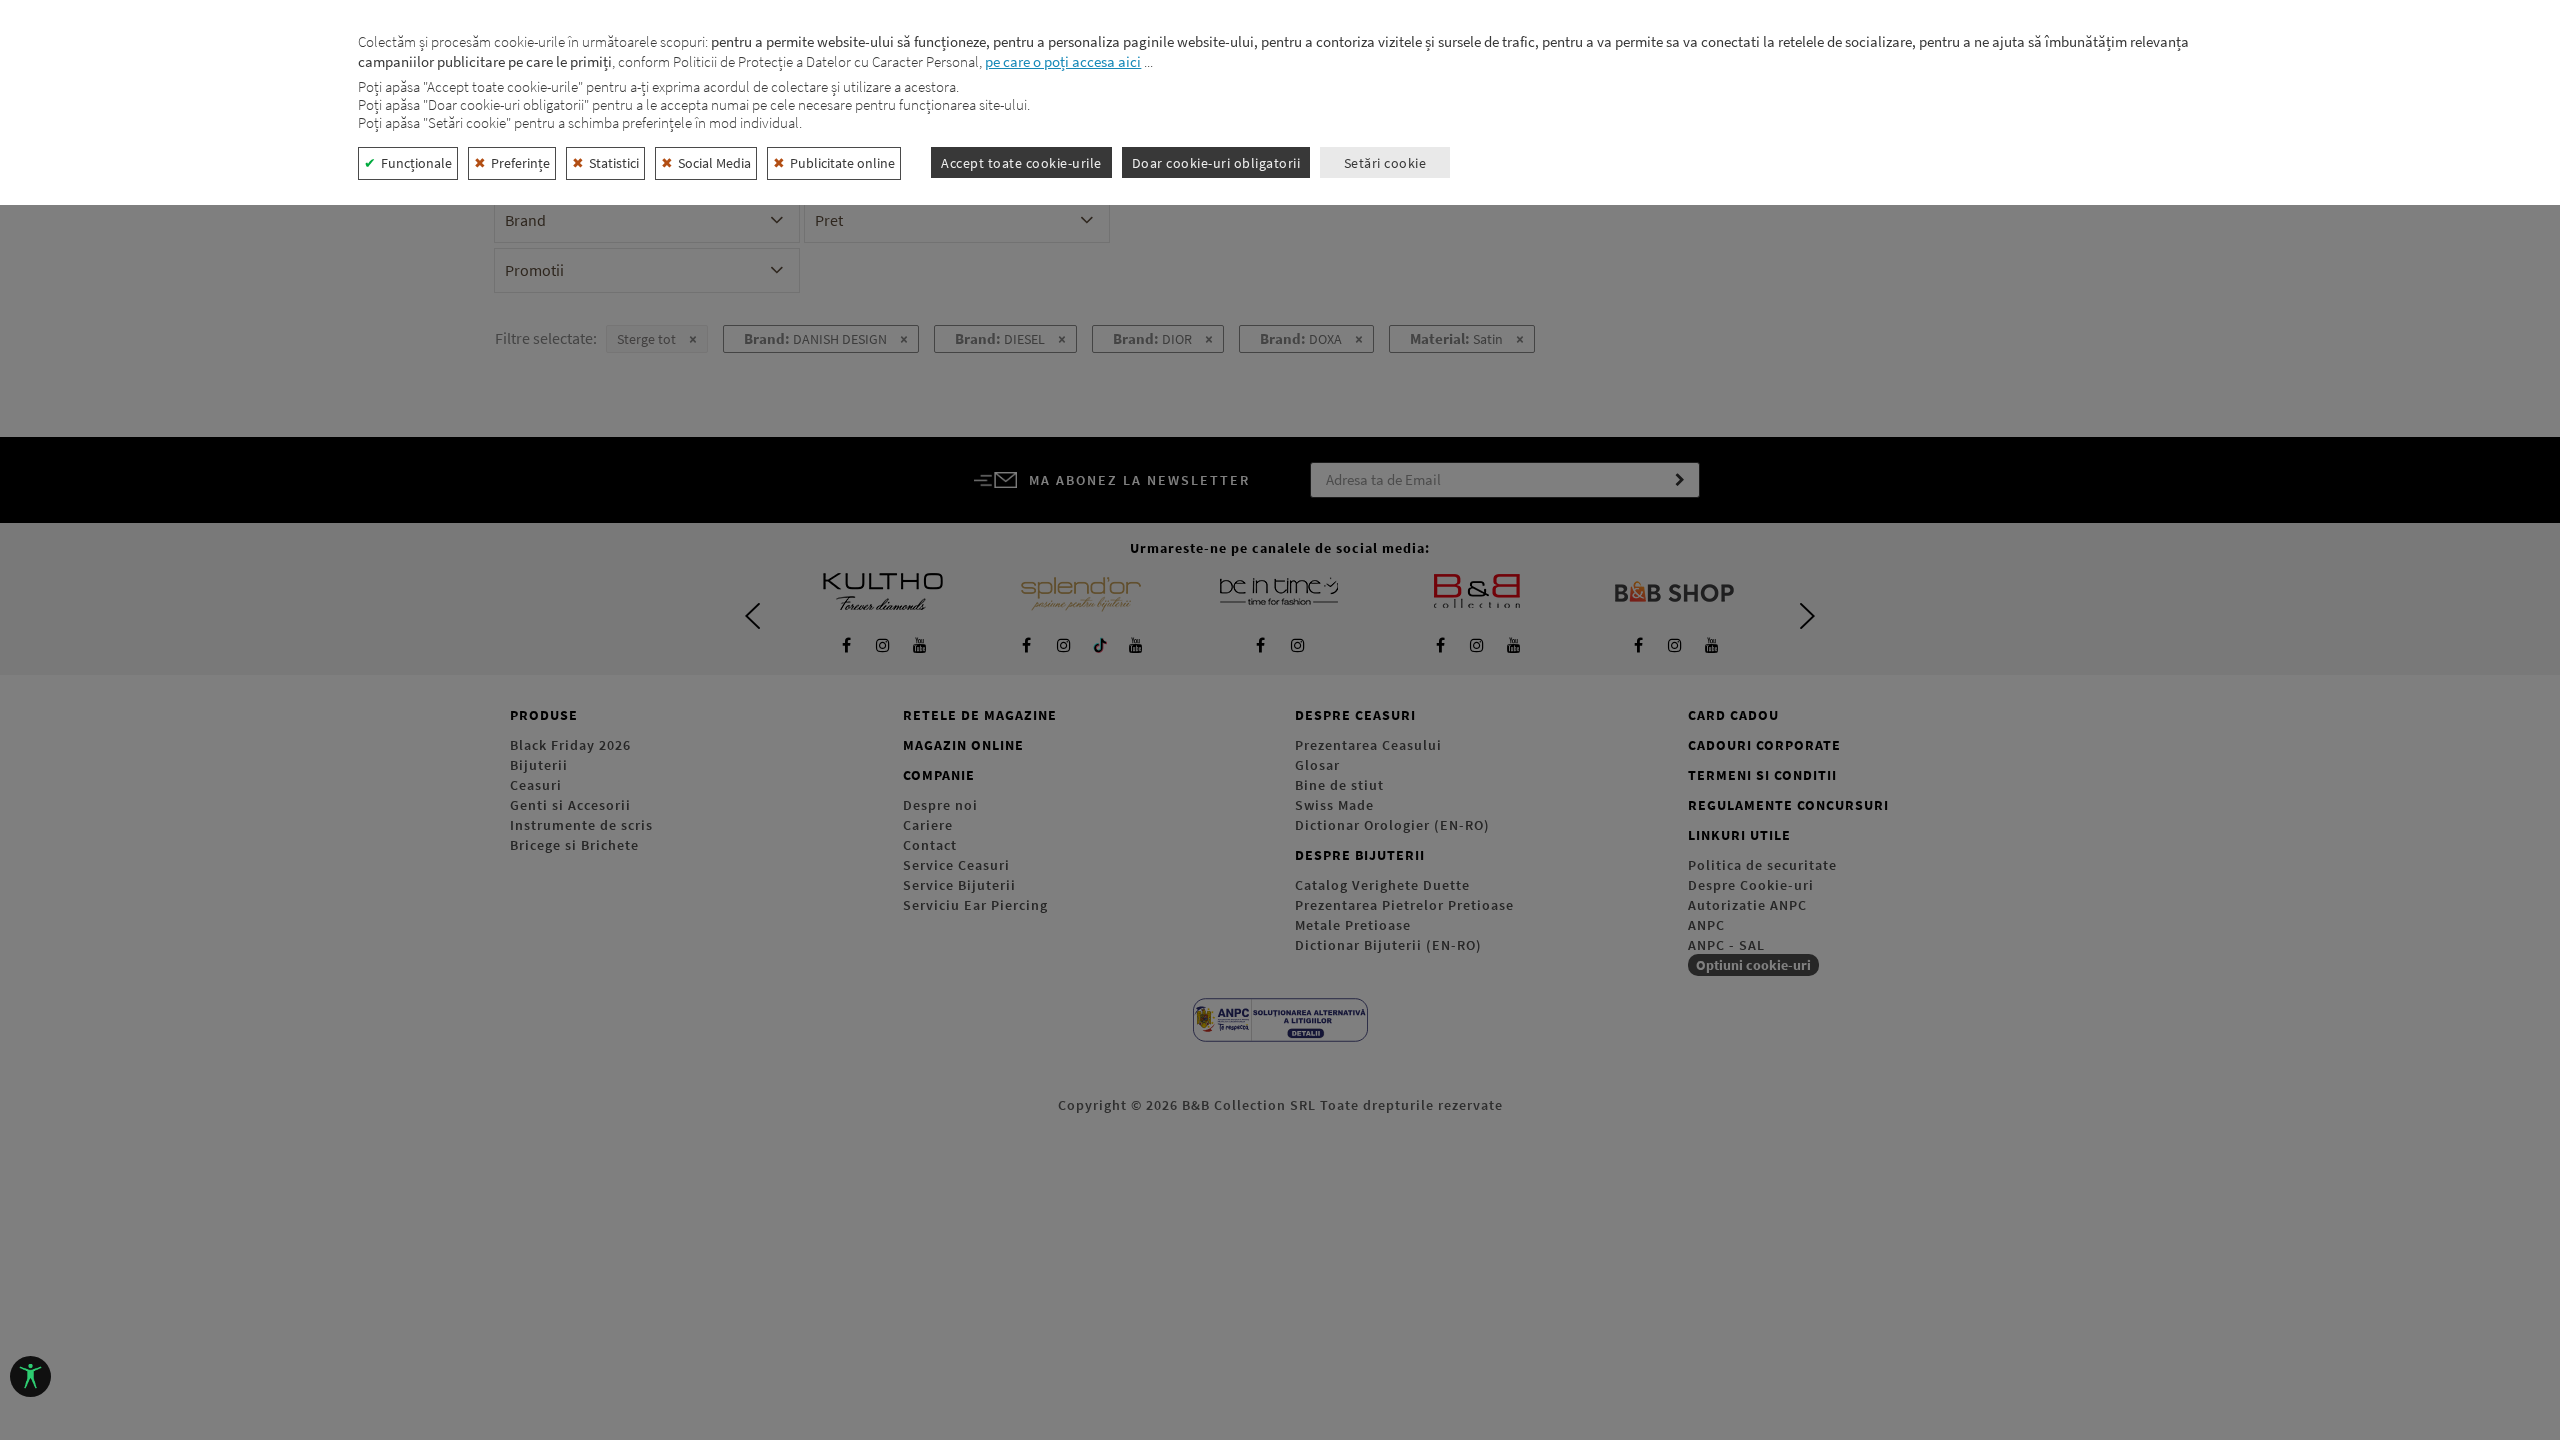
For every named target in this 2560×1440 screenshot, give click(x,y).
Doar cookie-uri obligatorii (1216, 163)
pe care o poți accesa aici (1063, 61)
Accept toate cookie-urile (1021, 163)
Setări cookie (1385, 163)
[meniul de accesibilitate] (30, 1376)
